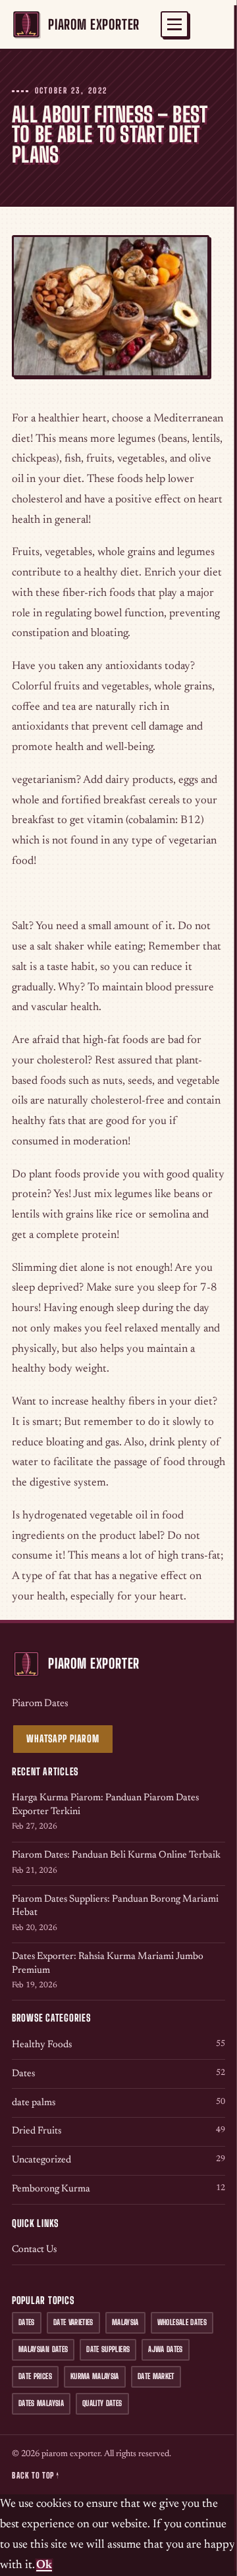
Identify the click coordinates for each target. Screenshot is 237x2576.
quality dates (102, 2403)
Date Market (156, 2376)
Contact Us (34, 2250)
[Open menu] (174, 24)
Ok (44, 2565)
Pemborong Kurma (118, 2189)
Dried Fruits (118, 2131)
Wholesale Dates (182, 2322)
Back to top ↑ (36, 2476)
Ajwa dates (165, 2349)
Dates (118, 2074)
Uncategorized (118, 2160)
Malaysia (125, 2322)
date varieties (73, 2322)
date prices (35, 2376)
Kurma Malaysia (95, 2376)
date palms (118, 2103)
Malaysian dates (43, 2349)
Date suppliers (108, 2349)
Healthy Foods (118, 2045)
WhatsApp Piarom (63, 1739)
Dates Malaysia (41, 2403)
